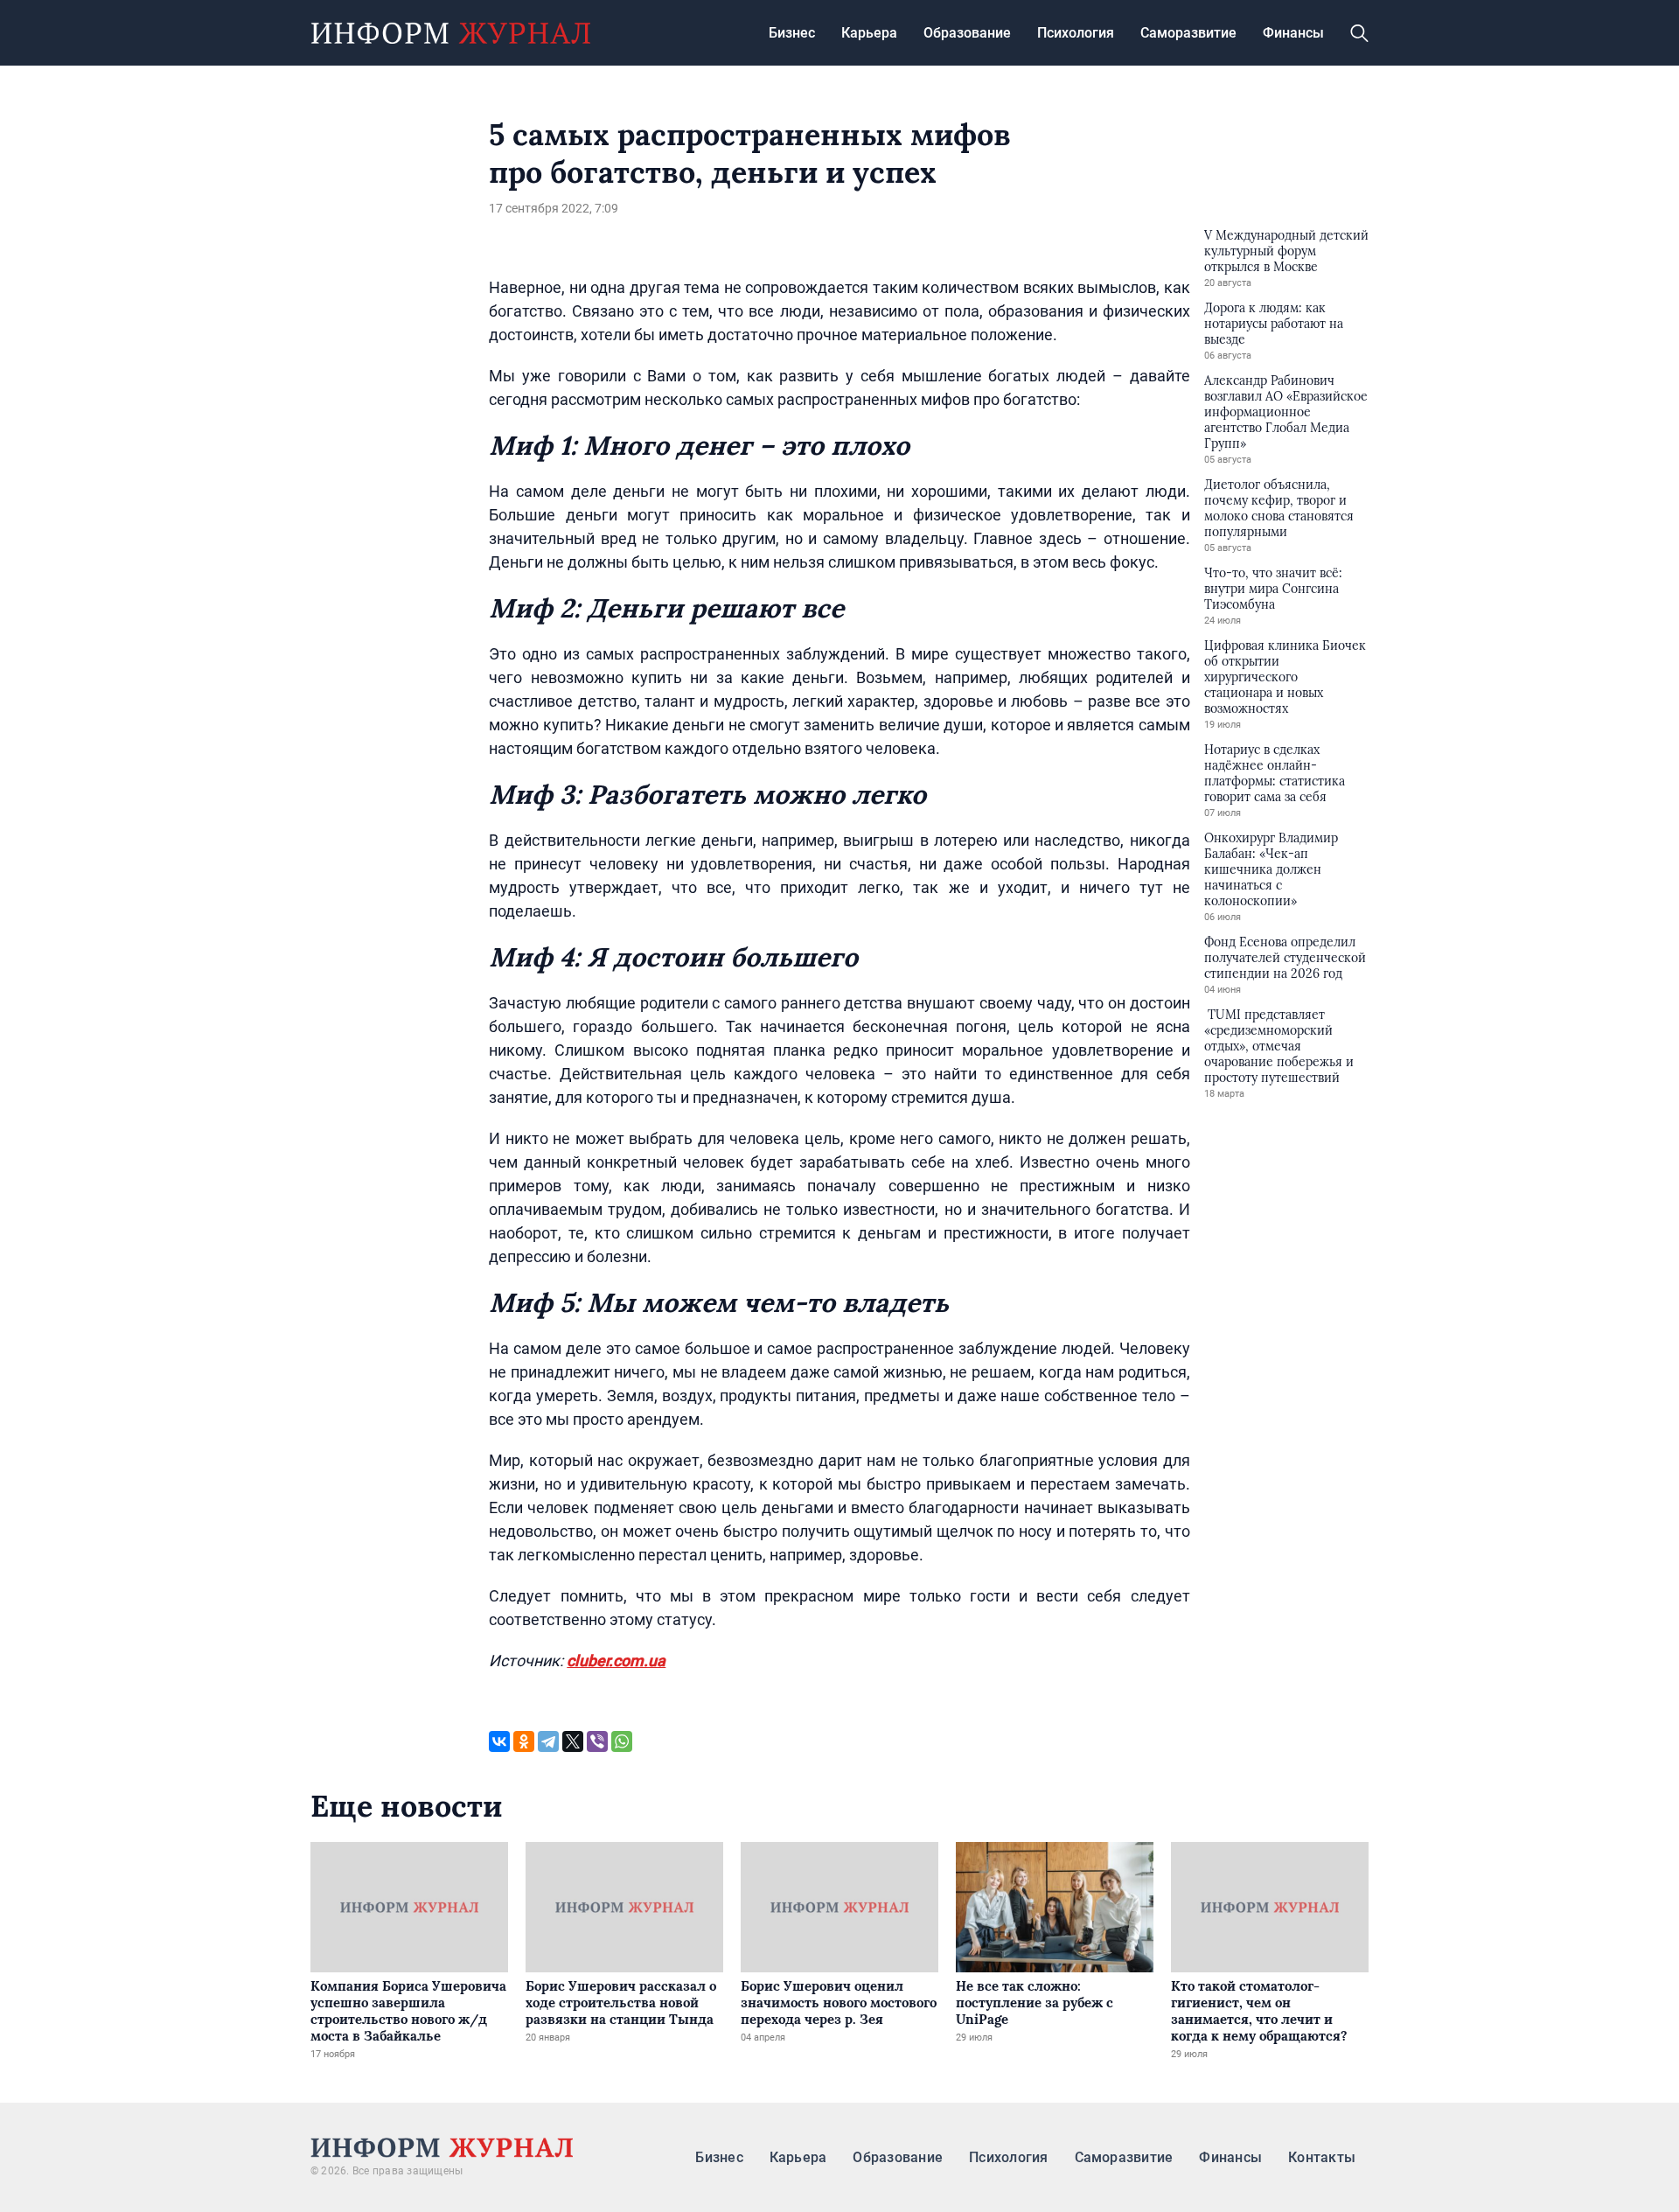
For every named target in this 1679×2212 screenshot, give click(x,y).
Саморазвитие (1188, 33)
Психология (1076, 33)
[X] (573, 1741)
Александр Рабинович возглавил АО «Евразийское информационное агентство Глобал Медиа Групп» (1286, 412)
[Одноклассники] (524, 1741)
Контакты (1322, 2157)
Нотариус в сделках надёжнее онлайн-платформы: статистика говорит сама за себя (1275, 773)
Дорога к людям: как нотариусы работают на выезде (1274, 324)
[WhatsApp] (622, 1741)
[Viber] (597, 1741)
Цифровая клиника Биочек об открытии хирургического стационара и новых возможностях (1285, 677)
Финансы (1293, 33)
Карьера (869, 33)
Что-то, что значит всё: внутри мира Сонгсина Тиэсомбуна (1273, 589)
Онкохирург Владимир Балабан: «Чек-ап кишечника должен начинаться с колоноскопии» (1271, 869)
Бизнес (792, 33)
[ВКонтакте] (499, 1741)
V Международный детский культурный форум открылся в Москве (1286, 251)
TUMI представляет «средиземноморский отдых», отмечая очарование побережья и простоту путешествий (1279, 1046)
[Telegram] (548, 1741)
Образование (967, 33)
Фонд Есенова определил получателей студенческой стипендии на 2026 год (1285, 958)
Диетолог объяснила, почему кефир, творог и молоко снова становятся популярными (1279, 508)
